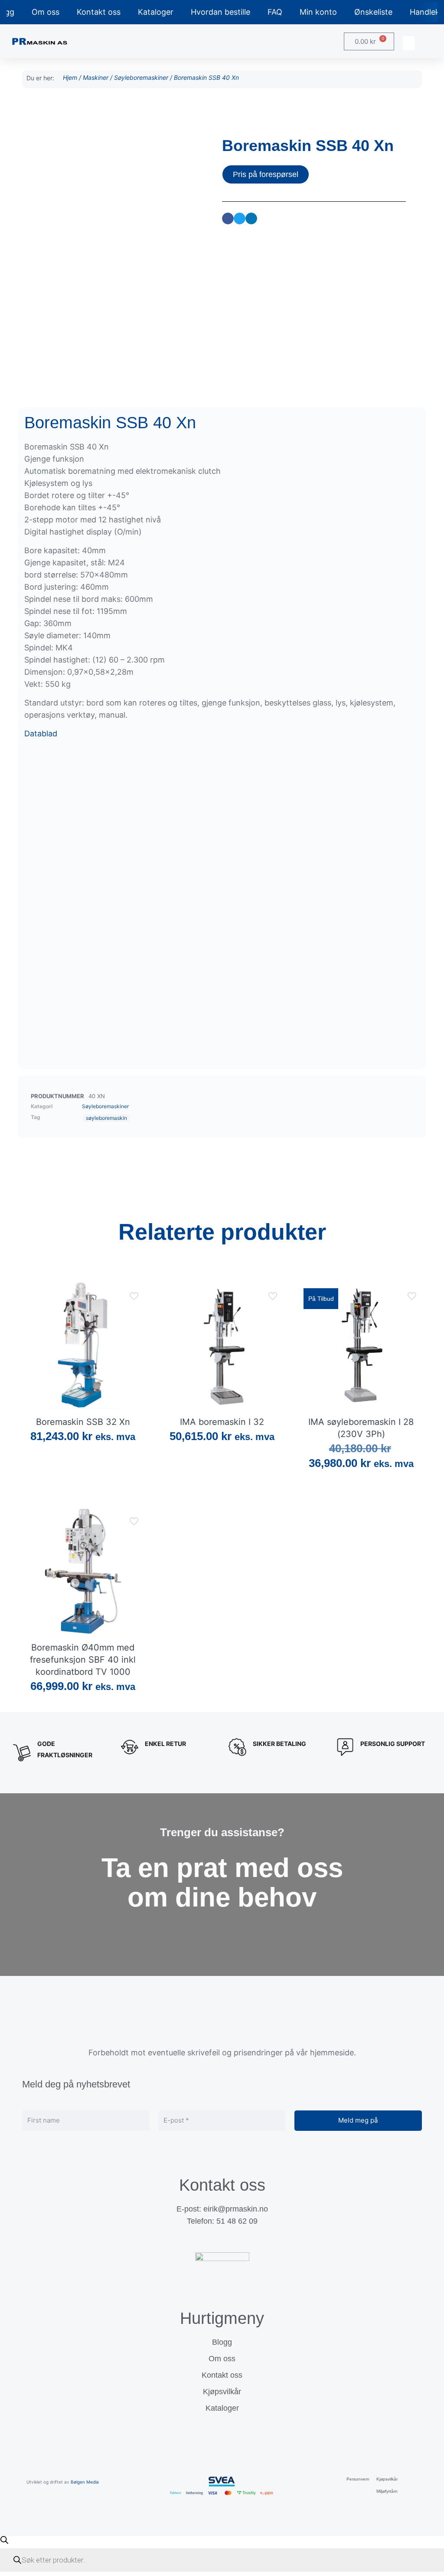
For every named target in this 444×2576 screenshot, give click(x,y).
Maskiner (96, 77)
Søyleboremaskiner (141, 77)
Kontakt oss (99, 12)
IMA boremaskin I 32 (222, 1422)
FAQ (275, 12)
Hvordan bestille (220, 12)
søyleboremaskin (106, 1118)
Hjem (70, 77)
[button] (409, 43)
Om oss (46, 12)
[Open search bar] (4, 2540)
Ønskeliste (373, 12)
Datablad (41, 733)
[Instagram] (222, 2240)
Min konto (318, 12)
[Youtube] (238, 2240)
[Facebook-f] (206, 2240)
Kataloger (156, 12)
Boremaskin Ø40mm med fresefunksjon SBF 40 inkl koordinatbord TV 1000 (83, 1660)
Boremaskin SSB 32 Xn (83, 1422)
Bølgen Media (85, 2482)
